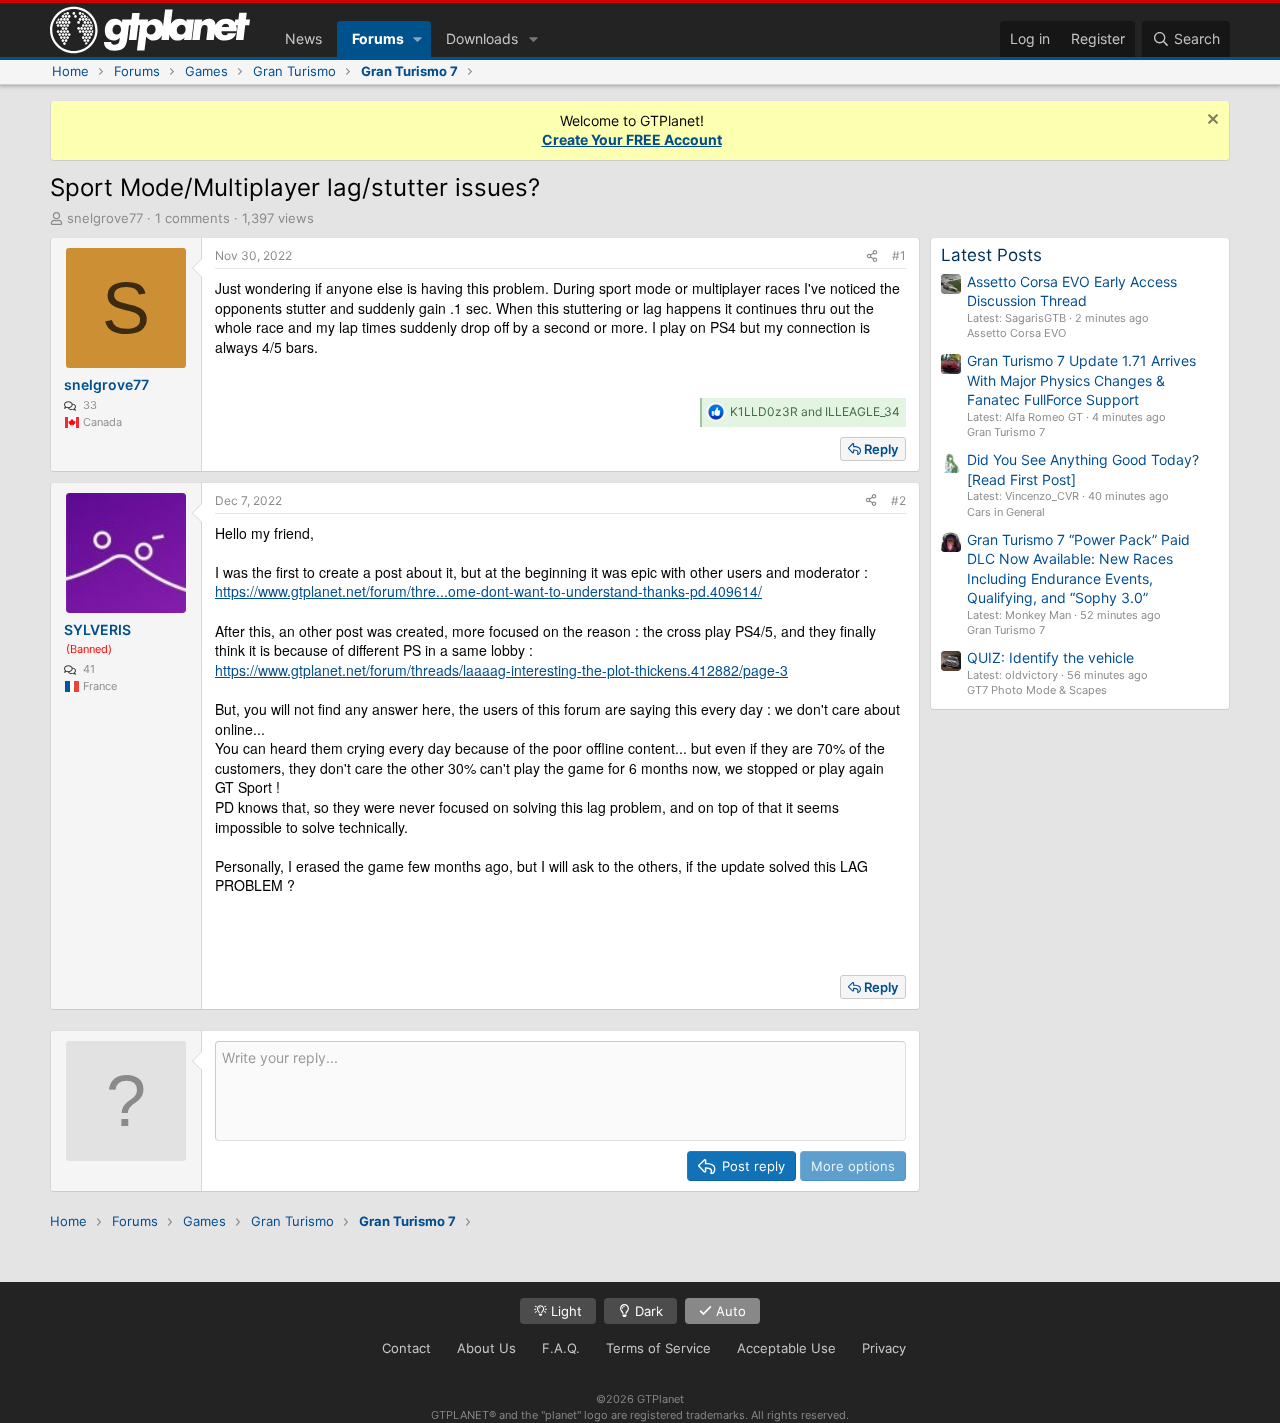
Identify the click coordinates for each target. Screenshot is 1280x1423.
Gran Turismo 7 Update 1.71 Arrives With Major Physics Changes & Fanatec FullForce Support (1081, 380)
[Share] (872, 256)
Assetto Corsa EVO (1016, 333)
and (815, 411)
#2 (898, 500)
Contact (406, 1348)
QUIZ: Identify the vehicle (1050, 657)
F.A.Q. (561, 1348)
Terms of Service (658, 1348)
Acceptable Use (786, 1348)
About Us (486, 1348)
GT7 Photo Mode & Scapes (1037, 690)
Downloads (482, 38)
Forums (378, 38)
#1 (899, 255)
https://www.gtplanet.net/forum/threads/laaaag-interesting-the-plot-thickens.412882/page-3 (501, 670)
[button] (417, 39)
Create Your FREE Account (632, 139)
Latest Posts (991, 255)
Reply (881, 449)
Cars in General (1006, 512)
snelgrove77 (105, 218)
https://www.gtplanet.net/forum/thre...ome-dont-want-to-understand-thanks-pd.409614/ (488, 591)
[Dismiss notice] (1210, 121)
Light (564, 1311)
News (303, 38)
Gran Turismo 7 (1006, 432)
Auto (729, 1311)
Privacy (884, 1348)
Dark (647, 1311)
